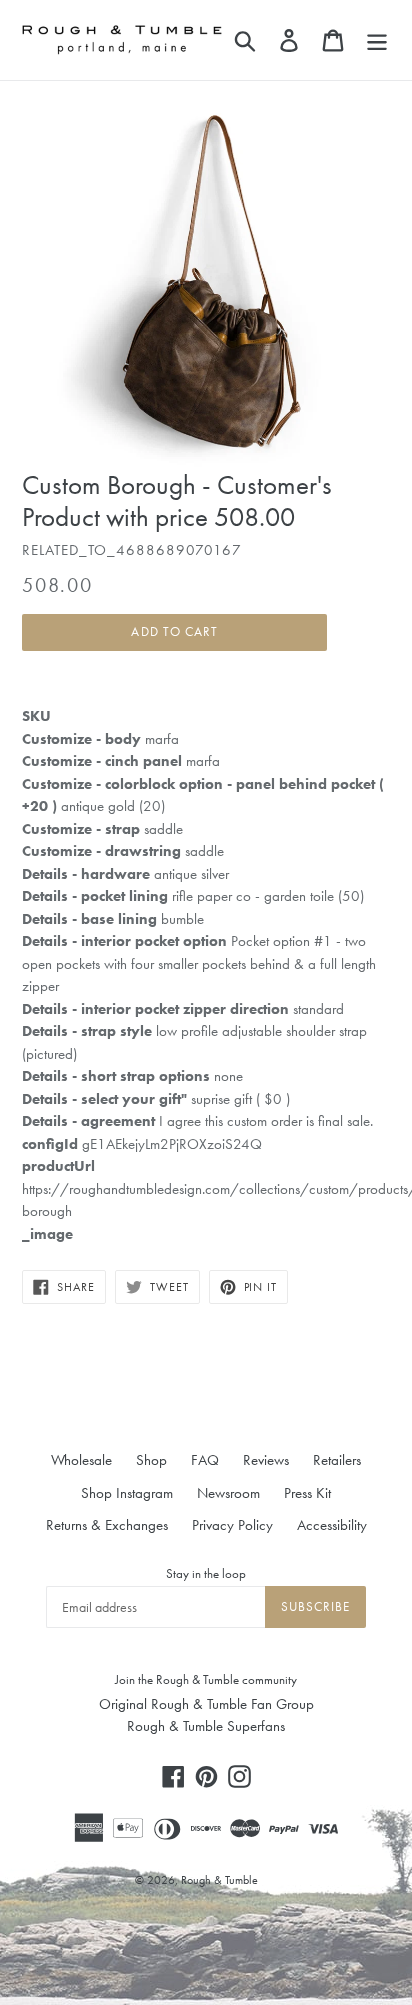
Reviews (266, 1460)
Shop (151, 1460)
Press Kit (307, 1493)
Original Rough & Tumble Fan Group (206, 1704)
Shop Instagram (127, 1493)
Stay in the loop (206, 1573)
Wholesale (81, 1460)
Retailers (337, 1460)
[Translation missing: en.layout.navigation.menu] (377, 40)
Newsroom (228, 1493)
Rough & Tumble (219, 1880)
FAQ (205, 1460)
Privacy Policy (232, 1525)
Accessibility (332, 1525)
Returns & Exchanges (107, 1525)
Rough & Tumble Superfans (206, 1726)
